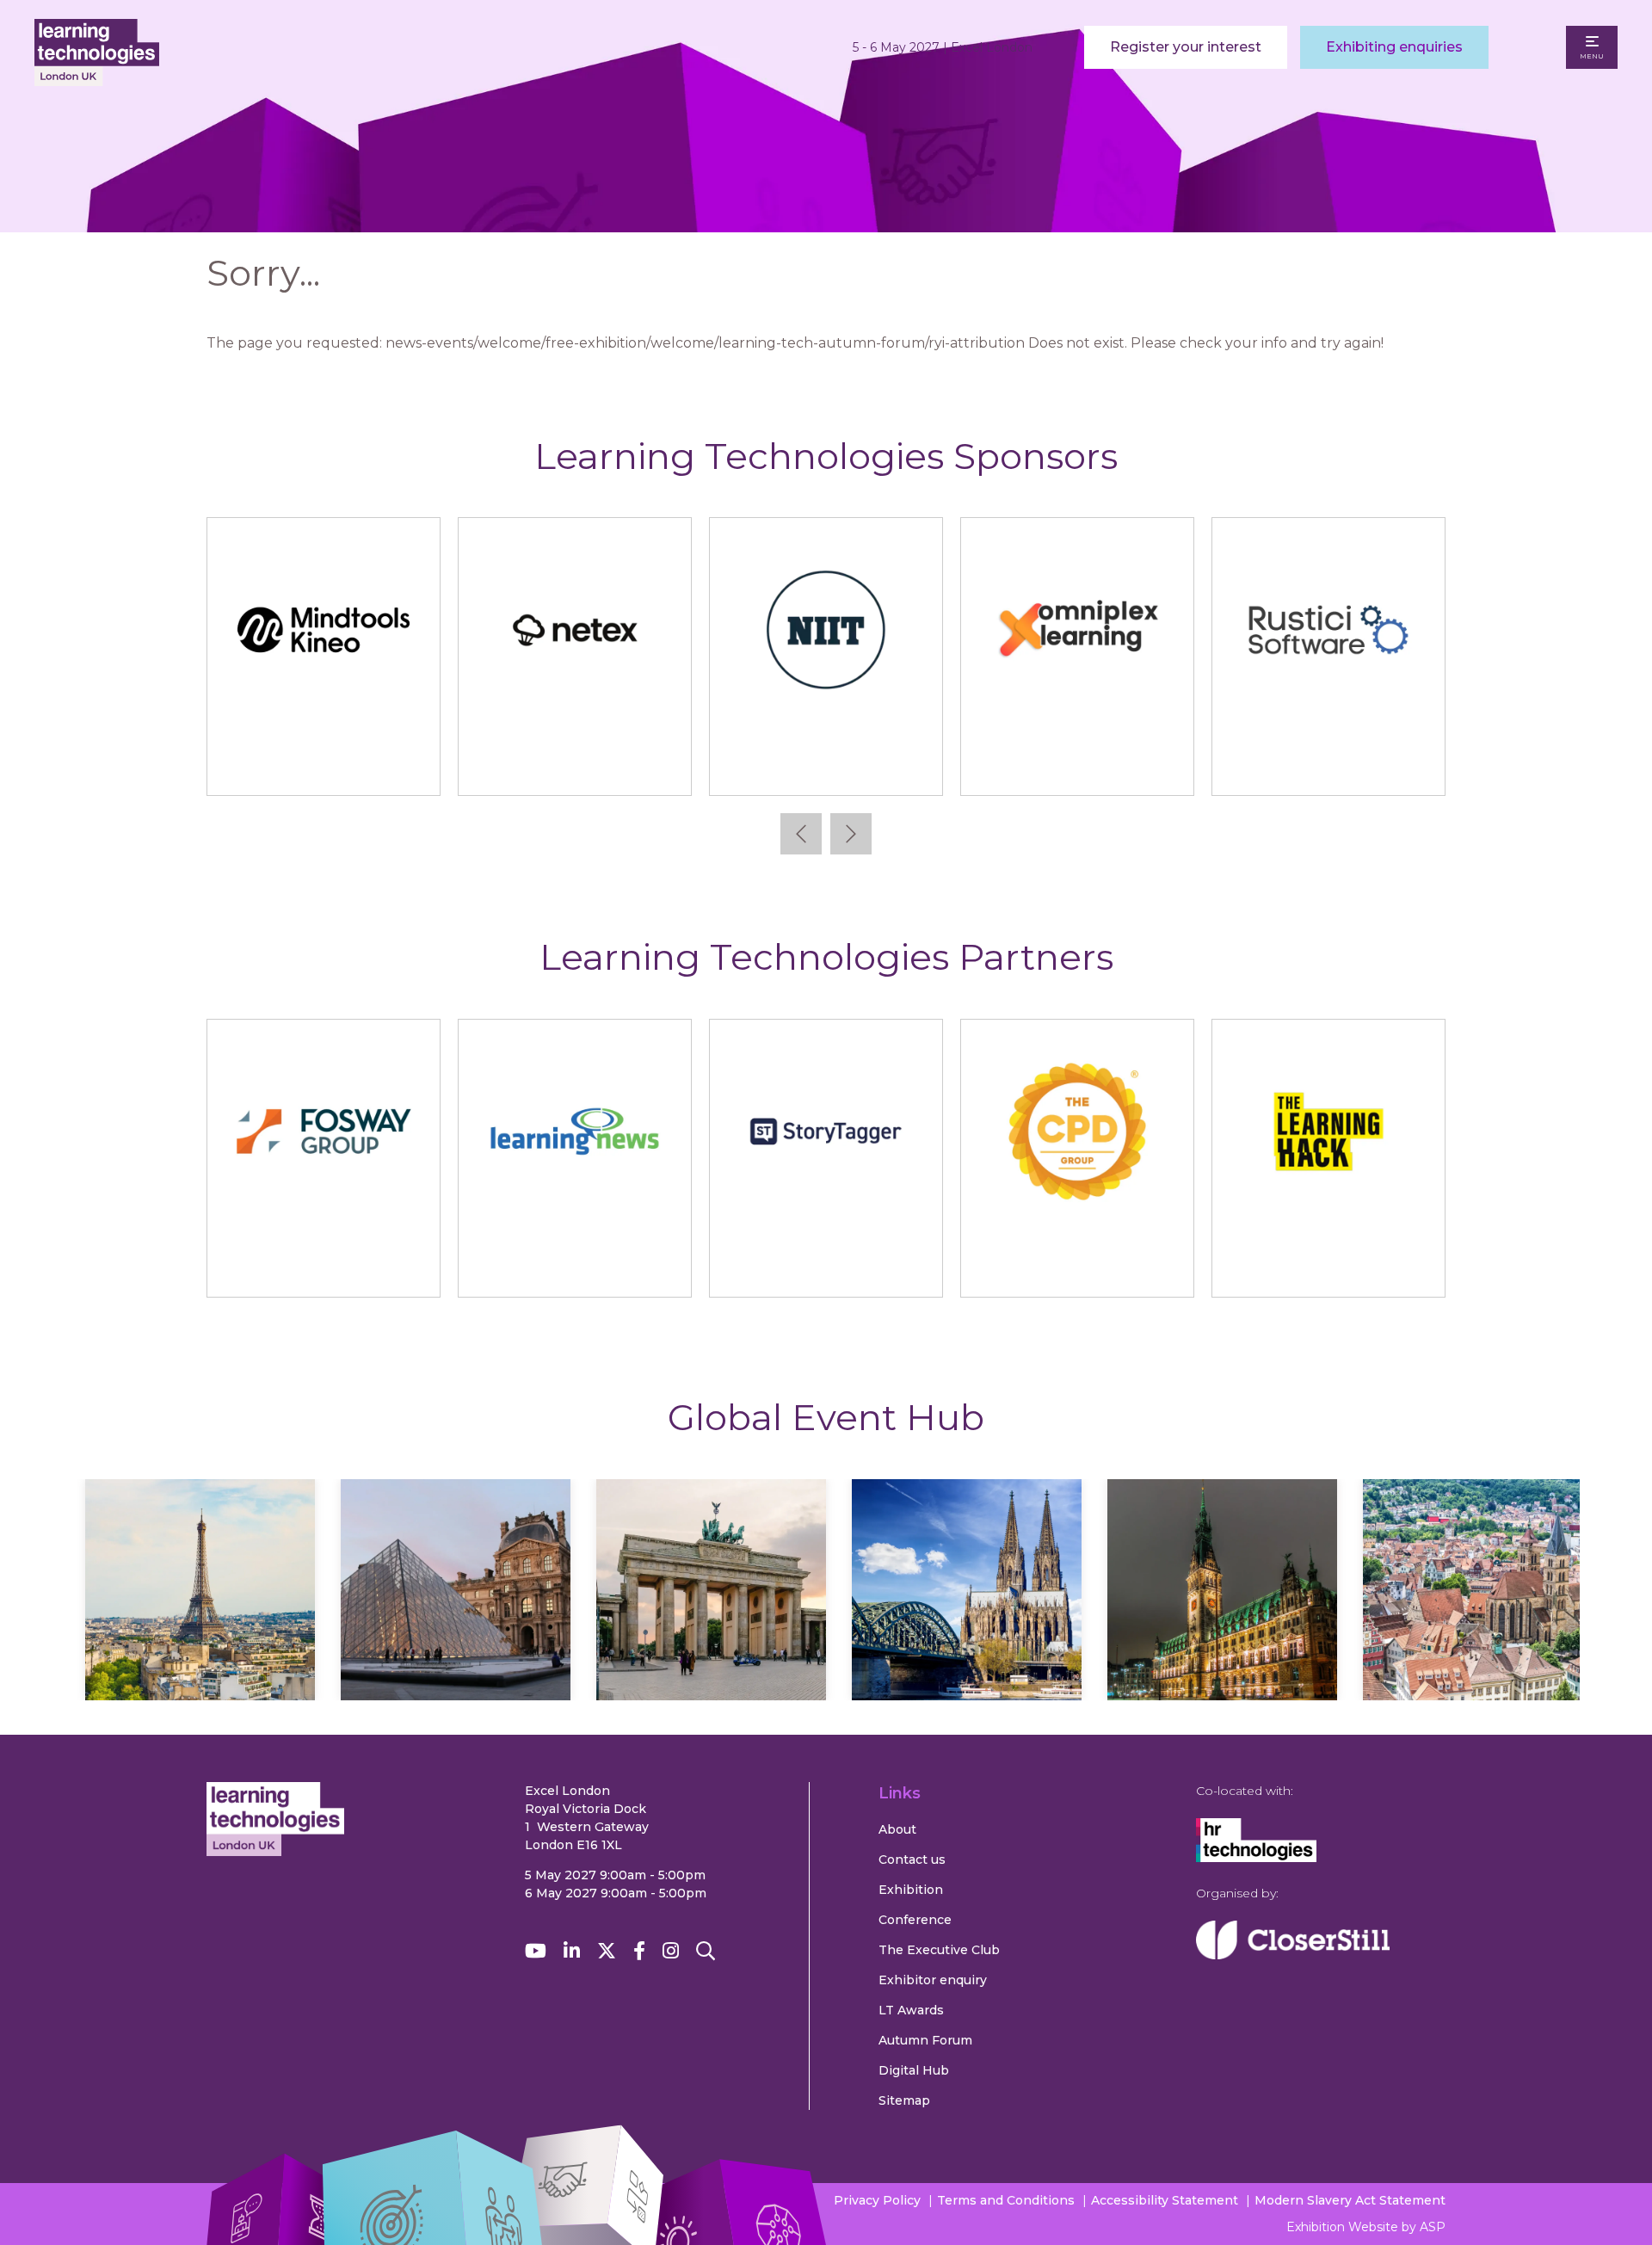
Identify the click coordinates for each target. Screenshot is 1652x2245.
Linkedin (572, 1951)
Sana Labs (324, 766)
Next (851, 834)
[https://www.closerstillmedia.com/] (1293, 1955)
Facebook (639, 1951)
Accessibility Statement (1165, 2200)
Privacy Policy (877, 2200)
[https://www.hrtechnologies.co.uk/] (1256, 1858)
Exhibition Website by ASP (1366, 2227)
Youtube (536, 1951)
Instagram (671, 1951)
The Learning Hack (1329, 1267)
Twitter (607, 1951)
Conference (915, 1920)
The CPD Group (1077, 1267)
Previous (801, 834)
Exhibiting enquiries (1394, 47)
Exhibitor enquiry (933, 1980)
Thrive (1078, 766)
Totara (1329, 766)
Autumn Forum (925, 2040)
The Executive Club (939, 1950)
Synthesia (575, 766)
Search (706, 1951)
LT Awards (911, 2010)
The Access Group (826, 766)
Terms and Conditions (1006, 2200)
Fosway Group (324, 1267)
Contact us (912, 1860)
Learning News (575, 1267)
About (897, 1829)
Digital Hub (914, 2070)
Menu (1592, 56)
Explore (112, 1640)
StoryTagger (826, 1267)
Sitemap (904, 2100)
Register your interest (1186, 47)
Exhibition (911, 1890)
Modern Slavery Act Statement (1350, 2200)
